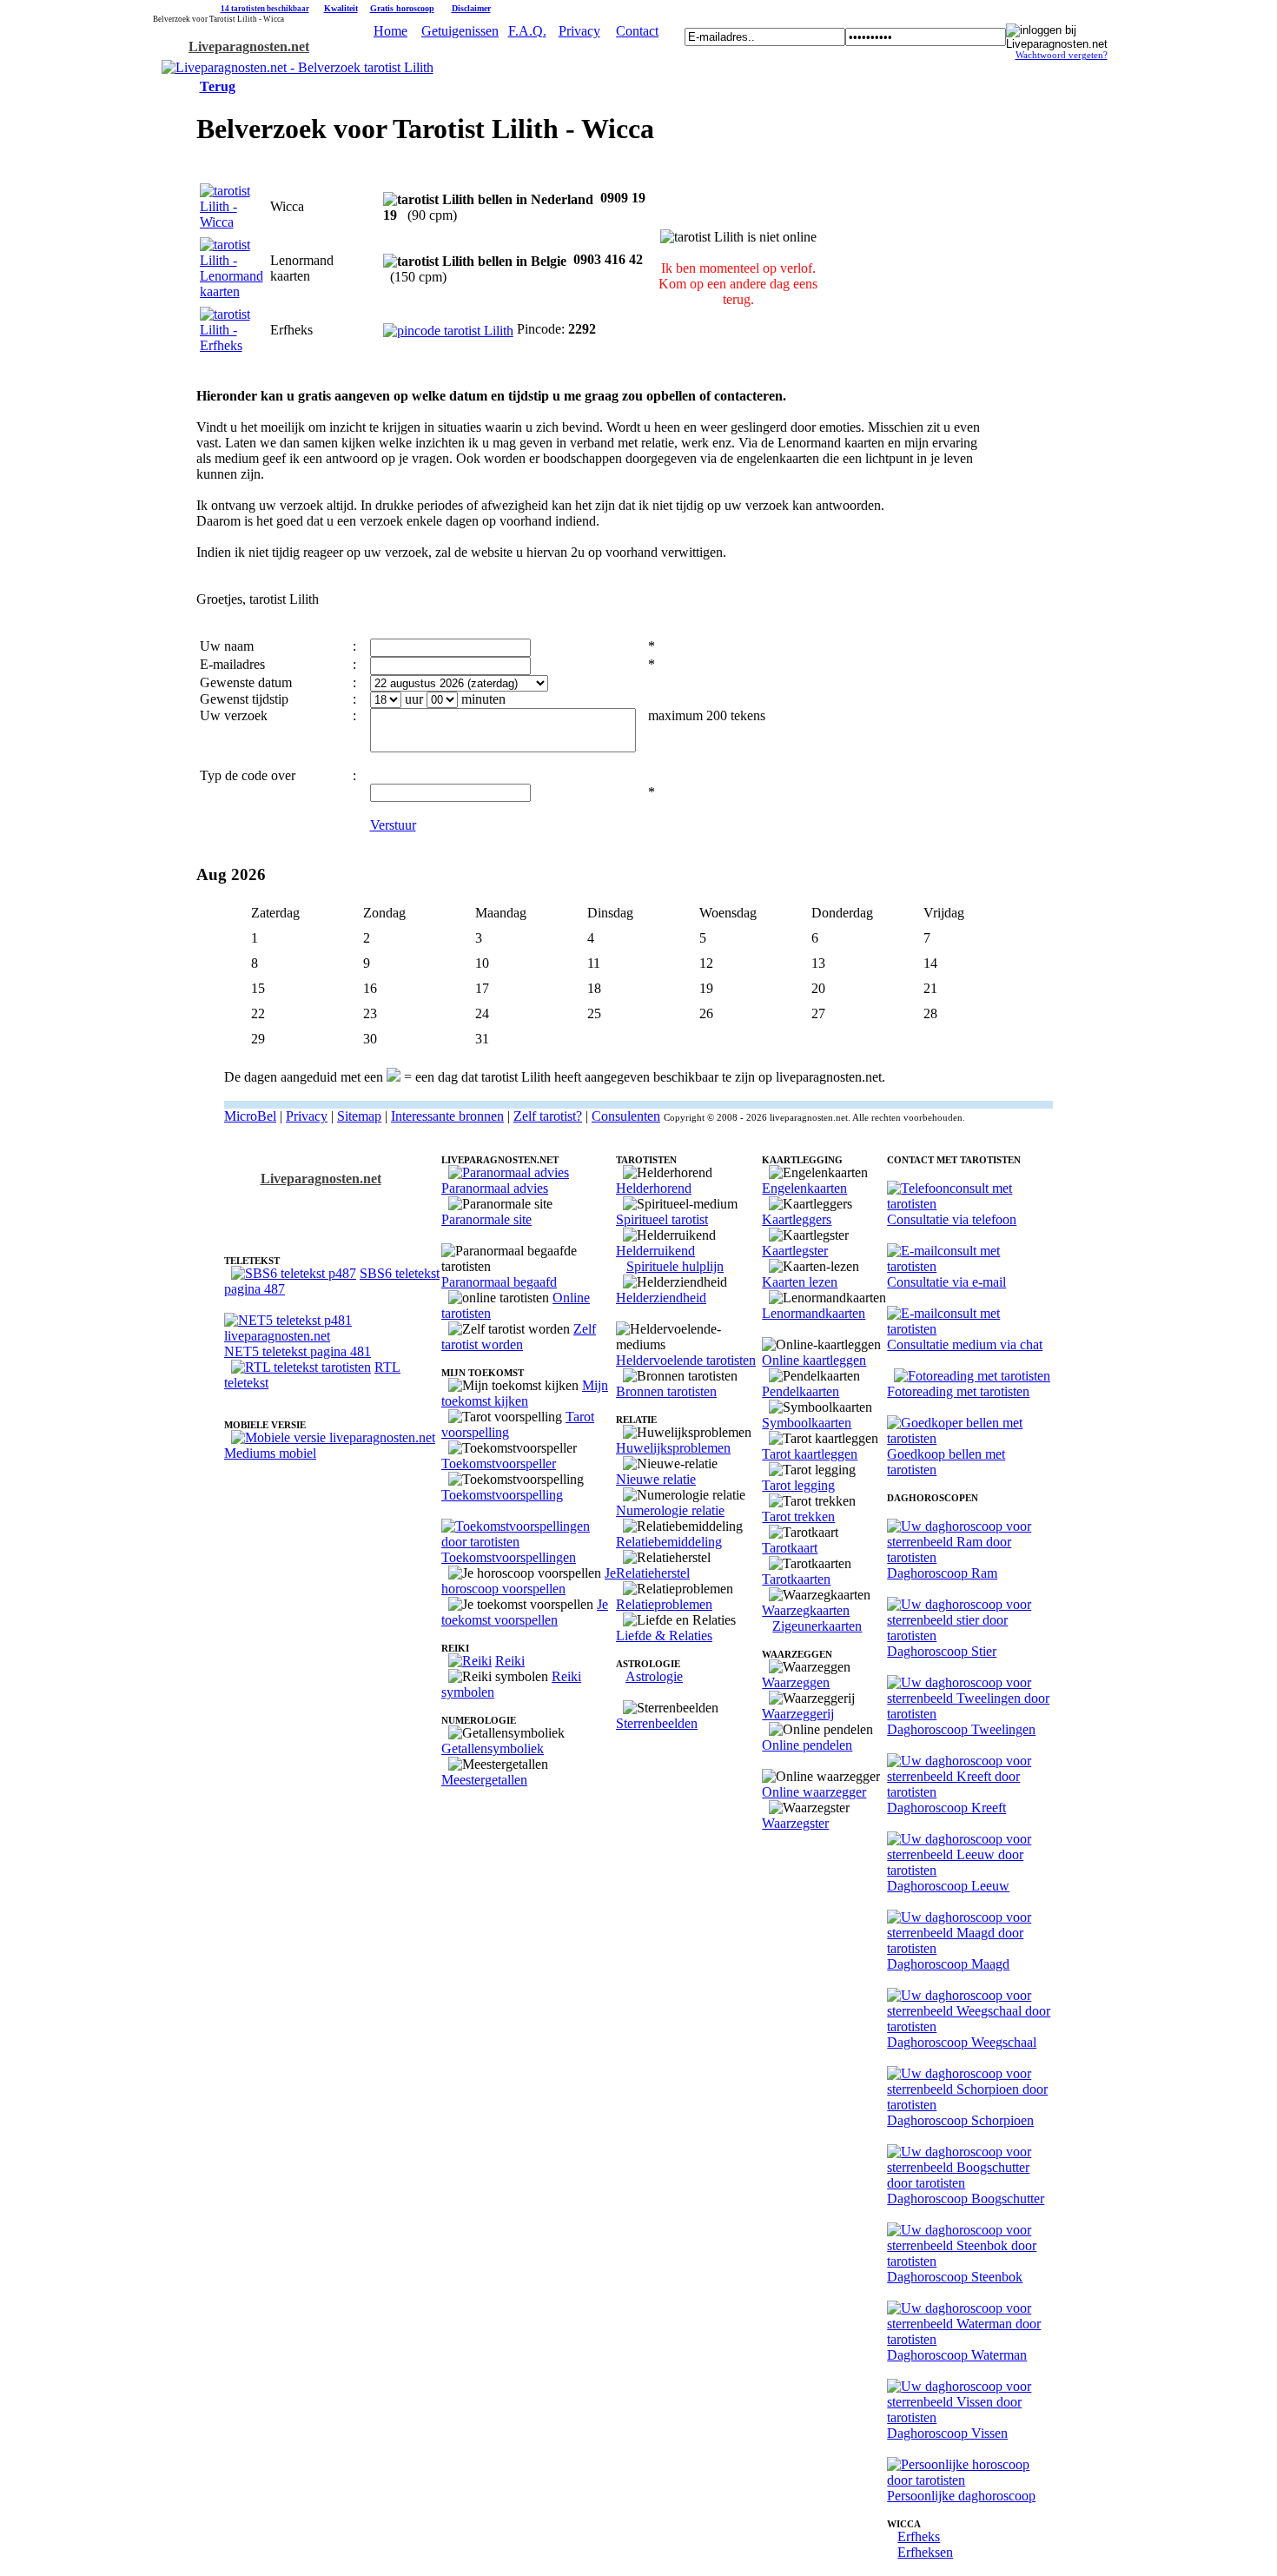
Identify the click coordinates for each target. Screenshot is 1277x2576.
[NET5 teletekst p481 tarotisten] (333, 1336)
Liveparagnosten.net (249, 46)
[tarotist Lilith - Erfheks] (232, 222)
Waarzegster (795, 1823)
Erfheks (919, 2536)
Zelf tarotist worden (519, 1337)
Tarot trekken (798, 1516)
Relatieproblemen (664, 1604)
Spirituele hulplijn (675, 1266)
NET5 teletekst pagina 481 (298, 1351)
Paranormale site (486, 1219)
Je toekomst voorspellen (525, 1612)
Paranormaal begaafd (499, 1282)
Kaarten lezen (800, 1282)
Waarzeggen (796, 1682)
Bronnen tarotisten (666, 1391)
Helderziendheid (661, 1298)
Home (390, 31)
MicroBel (250, 1116)
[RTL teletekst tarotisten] (301, 1367)
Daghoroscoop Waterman (957, 2355)
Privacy (579, 31)
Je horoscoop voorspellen (529, 1581)
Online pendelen (807, 1745)
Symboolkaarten (807, 1423)
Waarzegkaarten (806, 1610)
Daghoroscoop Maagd (948, 1964)
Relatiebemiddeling (669, 1542)
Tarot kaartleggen (810, 1454)
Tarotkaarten (796, 1579)
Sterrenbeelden (657, 1723)
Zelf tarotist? (548, 1116)
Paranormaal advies (495, 1188)
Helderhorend (654, 1188)
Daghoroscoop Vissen (947, 2433)
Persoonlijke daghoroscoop (961, 2496)
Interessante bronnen (447, 1116)
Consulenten (626, 1116)
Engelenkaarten (804, 1188)
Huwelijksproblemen (673, 1448)
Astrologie (654, 1676)
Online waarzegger (814, 1792)
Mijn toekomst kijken (525, 1393)
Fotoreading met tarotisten (958, 1391)
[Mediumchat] (970, 1329)
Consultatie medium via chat (965, 1344)
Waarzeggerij (798, 1714)
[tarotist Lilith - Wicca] (232, 345)
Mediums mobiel (270, 1453)
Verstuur (393, 825)
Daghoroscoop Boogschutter (966, 2199)
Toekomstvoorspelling (502, 1495)
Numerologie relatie (670, 1510)
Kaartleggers (797, 1219)
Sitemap (359, 1116)
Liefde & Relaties (664, 1636)
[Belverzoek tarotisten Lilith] (298, 67)
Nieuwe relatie (656, 1479)
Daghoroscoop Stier (942, 1651)
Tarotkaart (790, 1548)
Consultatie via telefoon (952, 1219)
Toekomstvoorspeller (499, 1463)
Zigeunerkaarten (817, 1626)
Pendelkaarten (801, 1391)
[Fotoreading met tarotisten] (972, 1376)
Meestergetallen (484, 1780)
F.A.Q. (527, 31)
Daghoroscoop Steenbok (955, 2277)
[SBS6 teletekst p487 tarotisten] (294, 1273)
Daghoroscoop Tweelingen (961, 1729)
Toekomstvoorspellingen (509, 1557)
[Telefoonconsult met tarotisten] (970, 1204)
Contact (637, 31)
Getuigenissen (460, 31)
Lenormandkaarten (814, 1313)
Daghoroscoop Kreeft (946, 1808)
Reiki (510, 1661)
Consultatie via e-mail (946, 1282)
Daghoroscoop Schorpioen (960, 2120)
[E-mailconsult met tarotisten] (970, 1266)
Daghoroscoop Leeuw (948, 1886)
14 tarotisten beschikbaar (265, 9)
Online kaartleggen (814, 1360)
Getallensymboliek (493, 1748)
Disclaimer (471, 8)
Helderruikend (655, 1251)
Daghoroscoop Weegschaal (962, 2042)
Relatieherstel (653, 1573)
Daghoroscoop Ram (942, 1573)
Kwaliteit (341, 8)
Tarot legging (798, 1485)
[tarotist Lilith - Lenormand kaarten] (232, 291)
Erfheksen (925, 2552)
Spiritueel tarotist (662, 1219)
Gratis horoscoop (402, 8)
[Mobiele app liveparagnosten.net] (333, 1437)
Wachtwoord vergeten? (1062, 55)
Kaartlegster (795, 1251)
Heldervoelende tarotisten (686, 1360)
